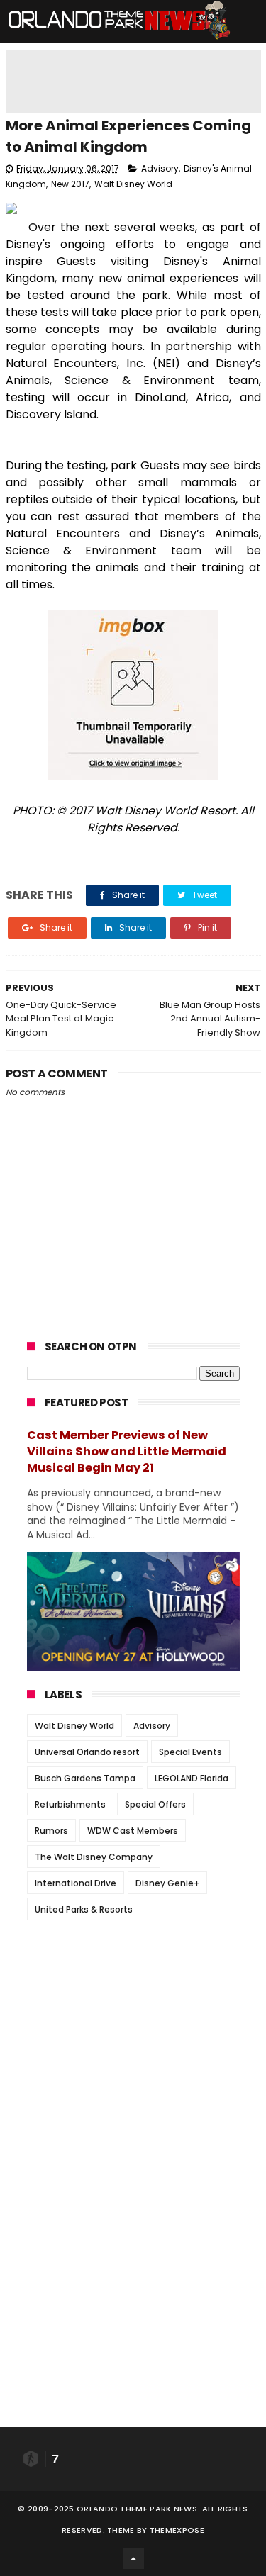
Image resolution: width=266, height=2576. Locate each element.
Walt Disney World (133, 184)
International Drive (76, 1883)
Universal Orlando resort (87, 1752)
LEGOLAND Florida (192, 1778)
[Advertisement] (133, 2020)
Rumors (51, 1831)
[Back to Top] (133, 2558)
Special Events (190, 1752)
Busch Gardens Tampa (85, 1778)
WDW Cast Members (133, 1831)
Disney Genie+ (167, 1883)
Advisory (160, 168)
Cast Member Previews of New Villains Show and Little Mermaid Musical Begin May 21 (127, 1451)
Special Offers (155, 1804)
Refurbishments (70, 1804)
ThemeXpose (177, 2530)
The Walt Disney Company (94, 1857)
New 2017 (70, 184)
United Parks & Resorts (84, 1909)
